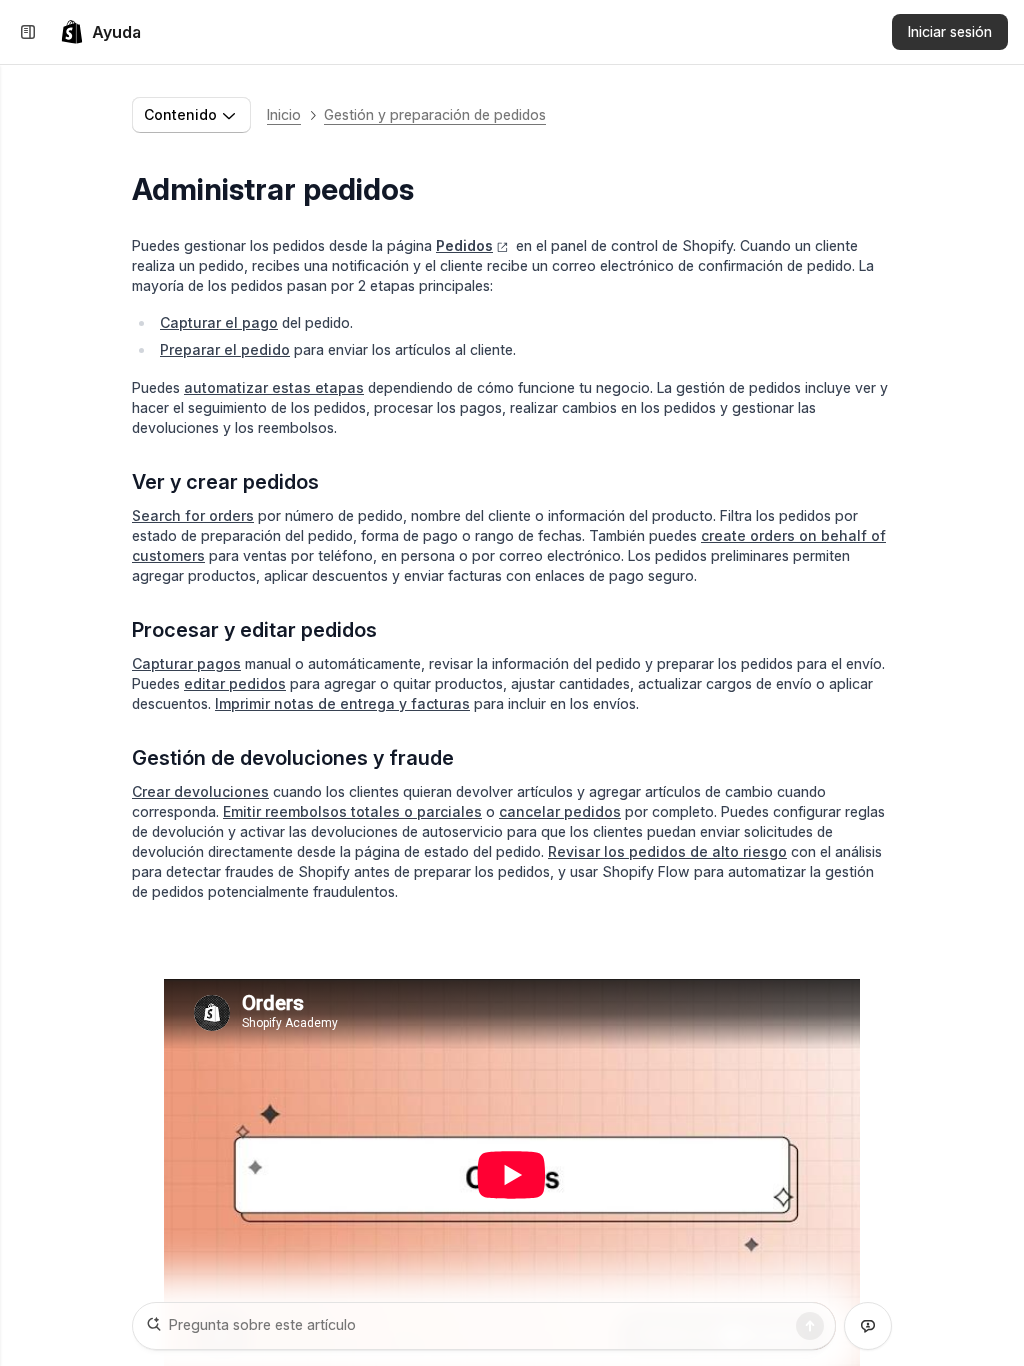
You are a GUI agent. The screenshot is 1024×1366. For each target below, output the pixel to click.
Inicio (284, 114)
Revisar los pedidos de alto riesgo (667, 851)
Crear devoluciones (200, 791)
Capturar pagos (186, 663)
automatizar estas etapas (274, 387)
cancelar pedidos (560, 811)
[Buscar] (810, 1326)
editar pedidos (235, 683)
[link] (100, 32)
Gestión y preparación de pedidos (435, 114)
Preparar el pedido (225, 349)
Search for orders (193, 515)
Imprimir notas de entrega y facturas (342, 703)
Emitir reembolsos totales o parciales (352, 811)
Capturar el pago (219, 322)
